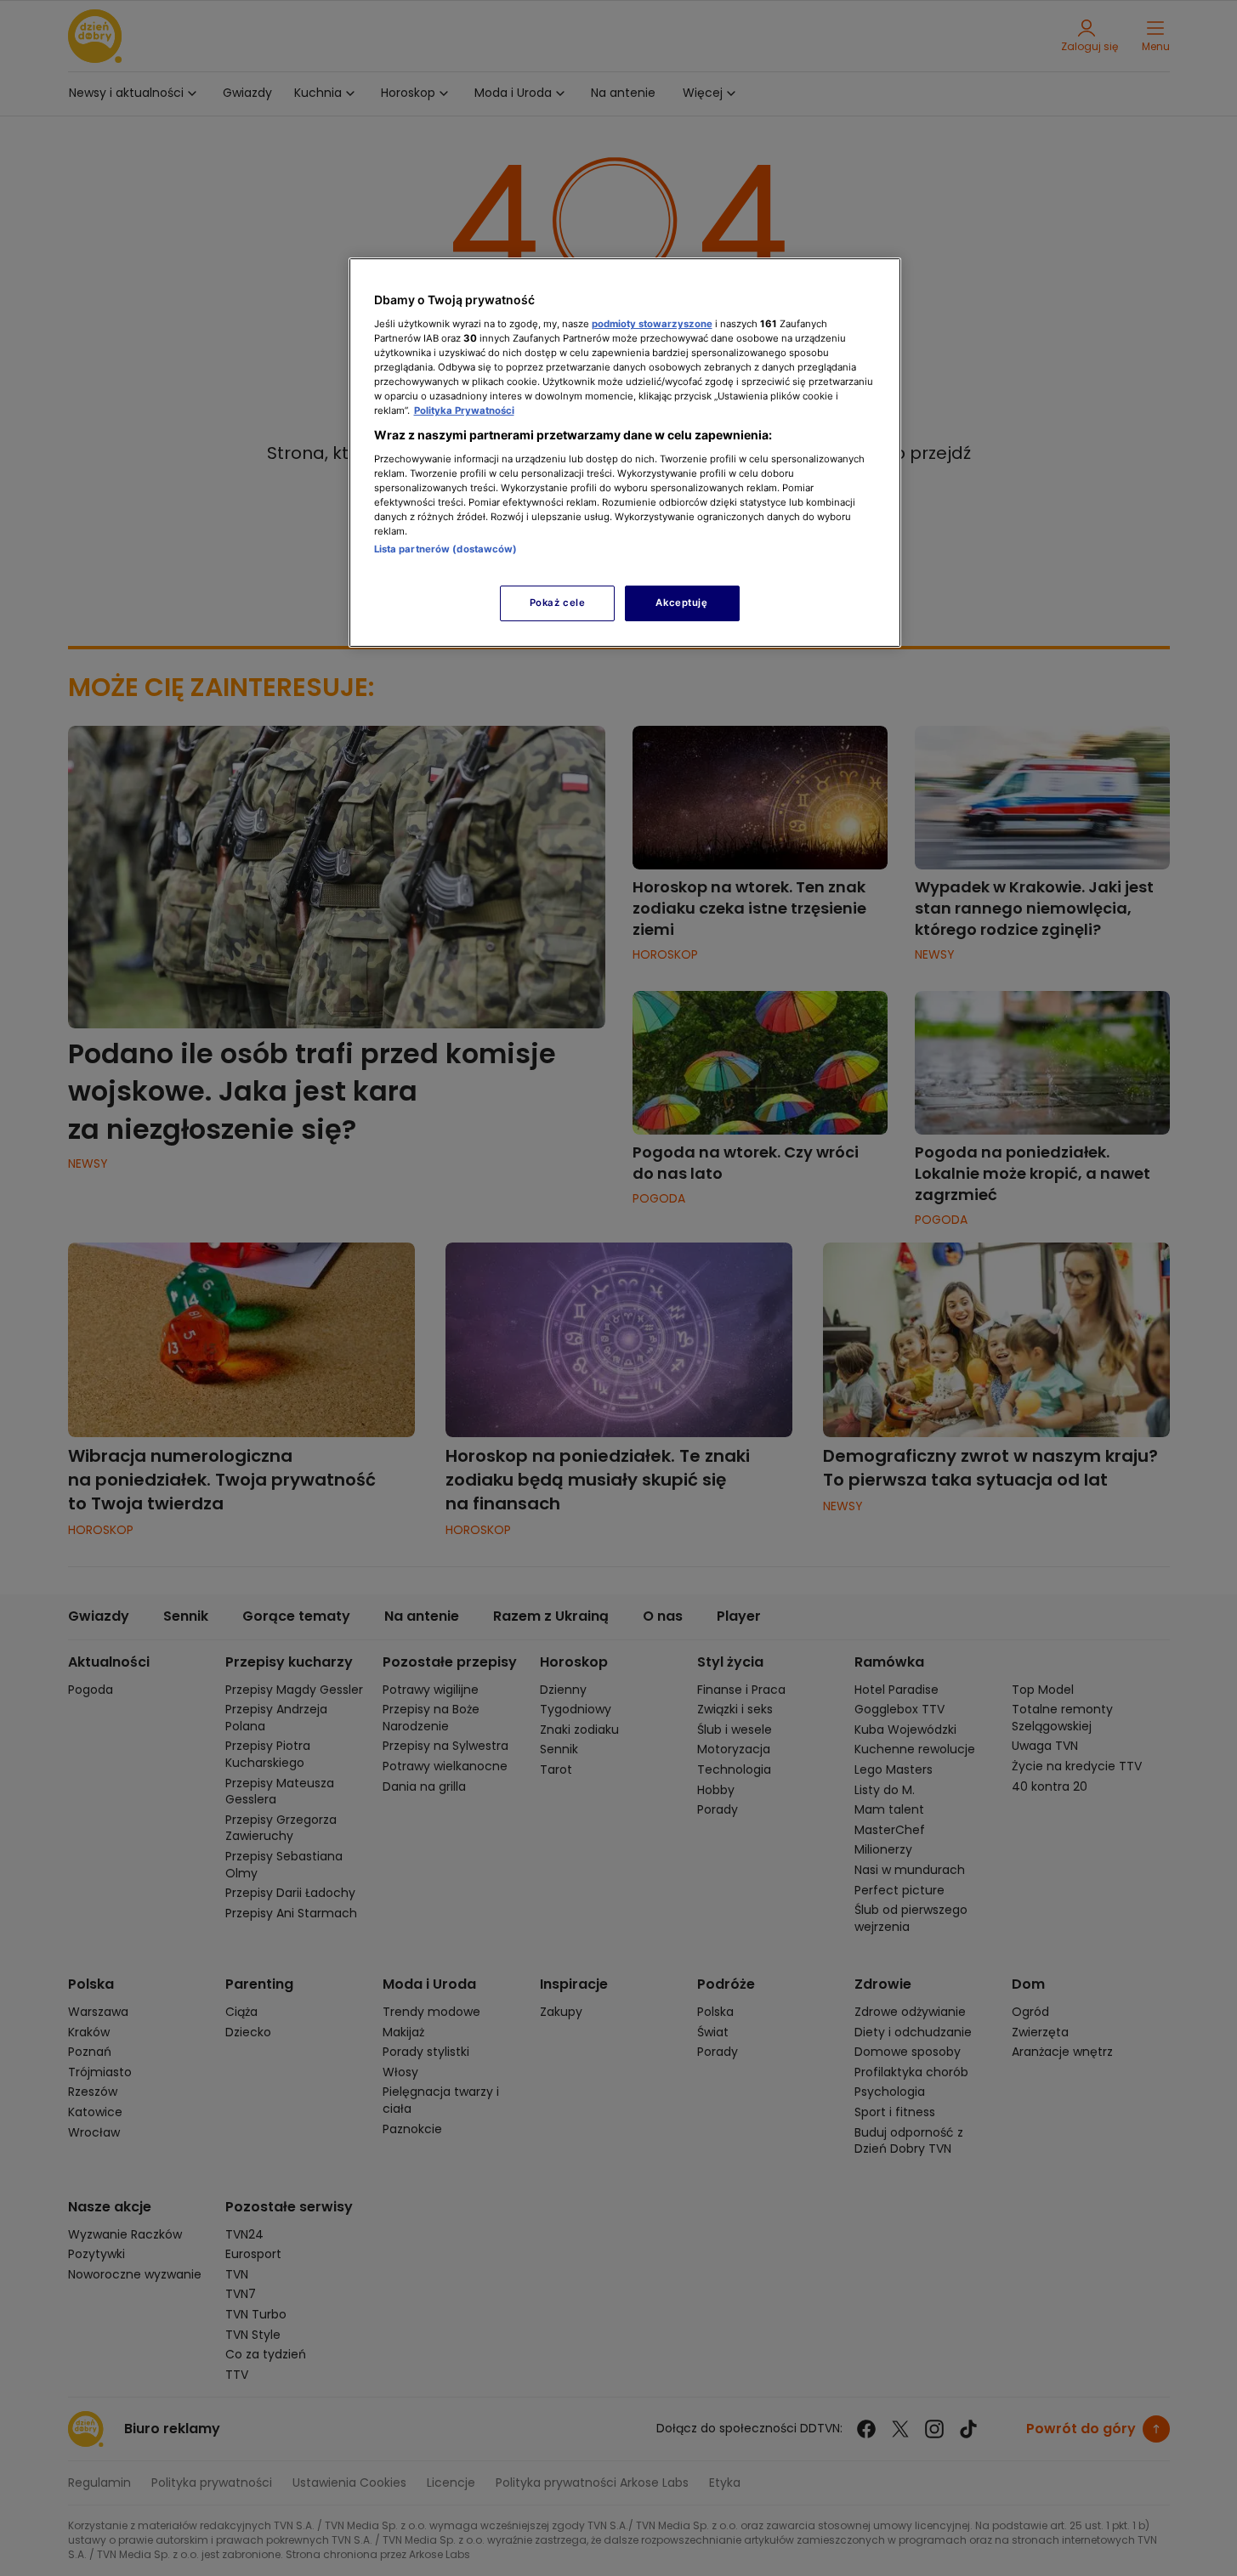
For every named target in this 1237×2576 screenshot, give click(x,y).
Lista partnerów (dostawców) (446, 549)
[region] (625, 453)
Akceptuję (681, 603)
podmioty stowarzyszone (652, 324)
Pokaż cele (558, 603)
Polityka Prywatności (464, 410)
